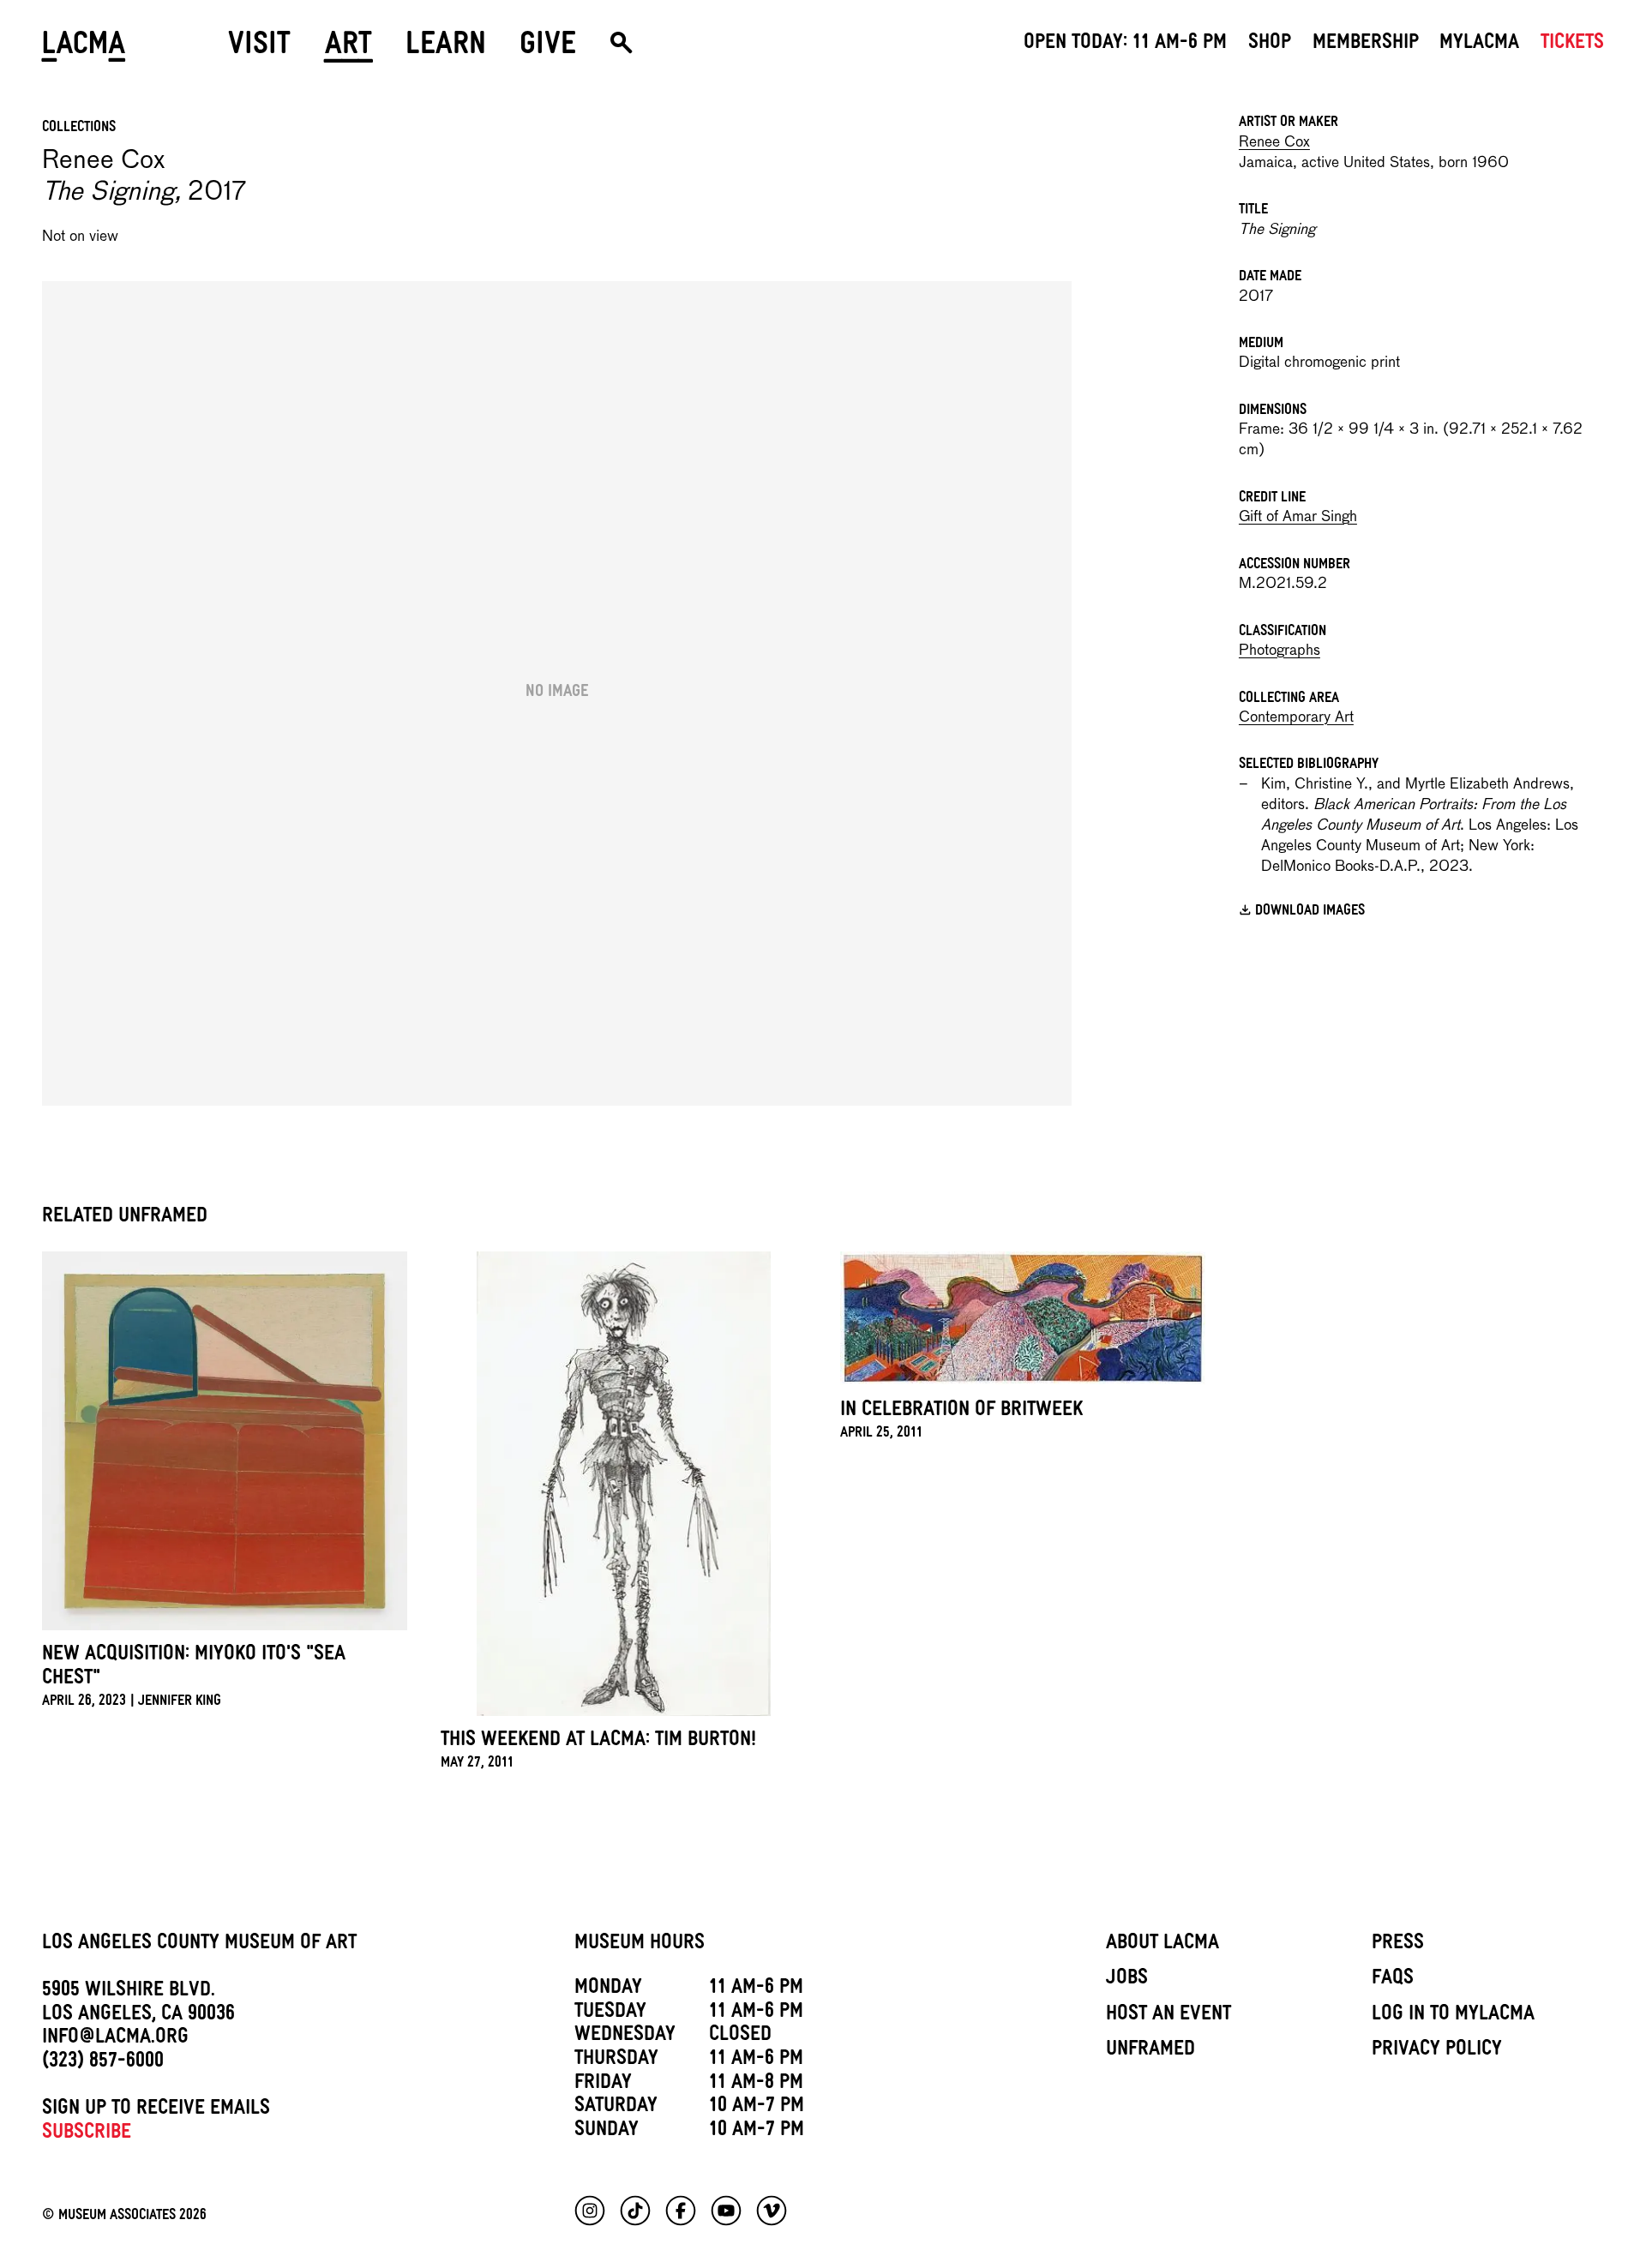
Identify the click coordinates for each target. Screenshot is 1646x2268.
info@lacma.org (115, 2039)
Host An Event (1168, 2016)
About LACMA (1162, 1945)
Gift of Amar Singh (1298, 517)
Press (1398, 1945)
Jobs (1127, 1980)
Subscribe (87, 2134)
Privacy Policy (1437, 2051)
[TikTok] (635, 2211)
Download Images (1310, 912)
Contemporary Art (1296, 718)
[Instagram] (590, 2211)
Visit (259, 49)
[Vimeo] (772, 2211)
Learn (446, 49)
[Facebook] (681, 2211)
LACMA (84, 49)
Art (348, 49)
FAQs (1393, 1980)
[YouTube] (726, 2211)
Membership (1366, 45)
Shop (1270, 45)
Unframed (1150, 2051)
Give (548, 49)
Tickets (1572, 45)
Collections (79, 129)
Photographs (1280, 651)
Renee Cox (1274, 143)
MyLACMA (1479, 45)
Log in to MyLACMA (1453, 2016)
